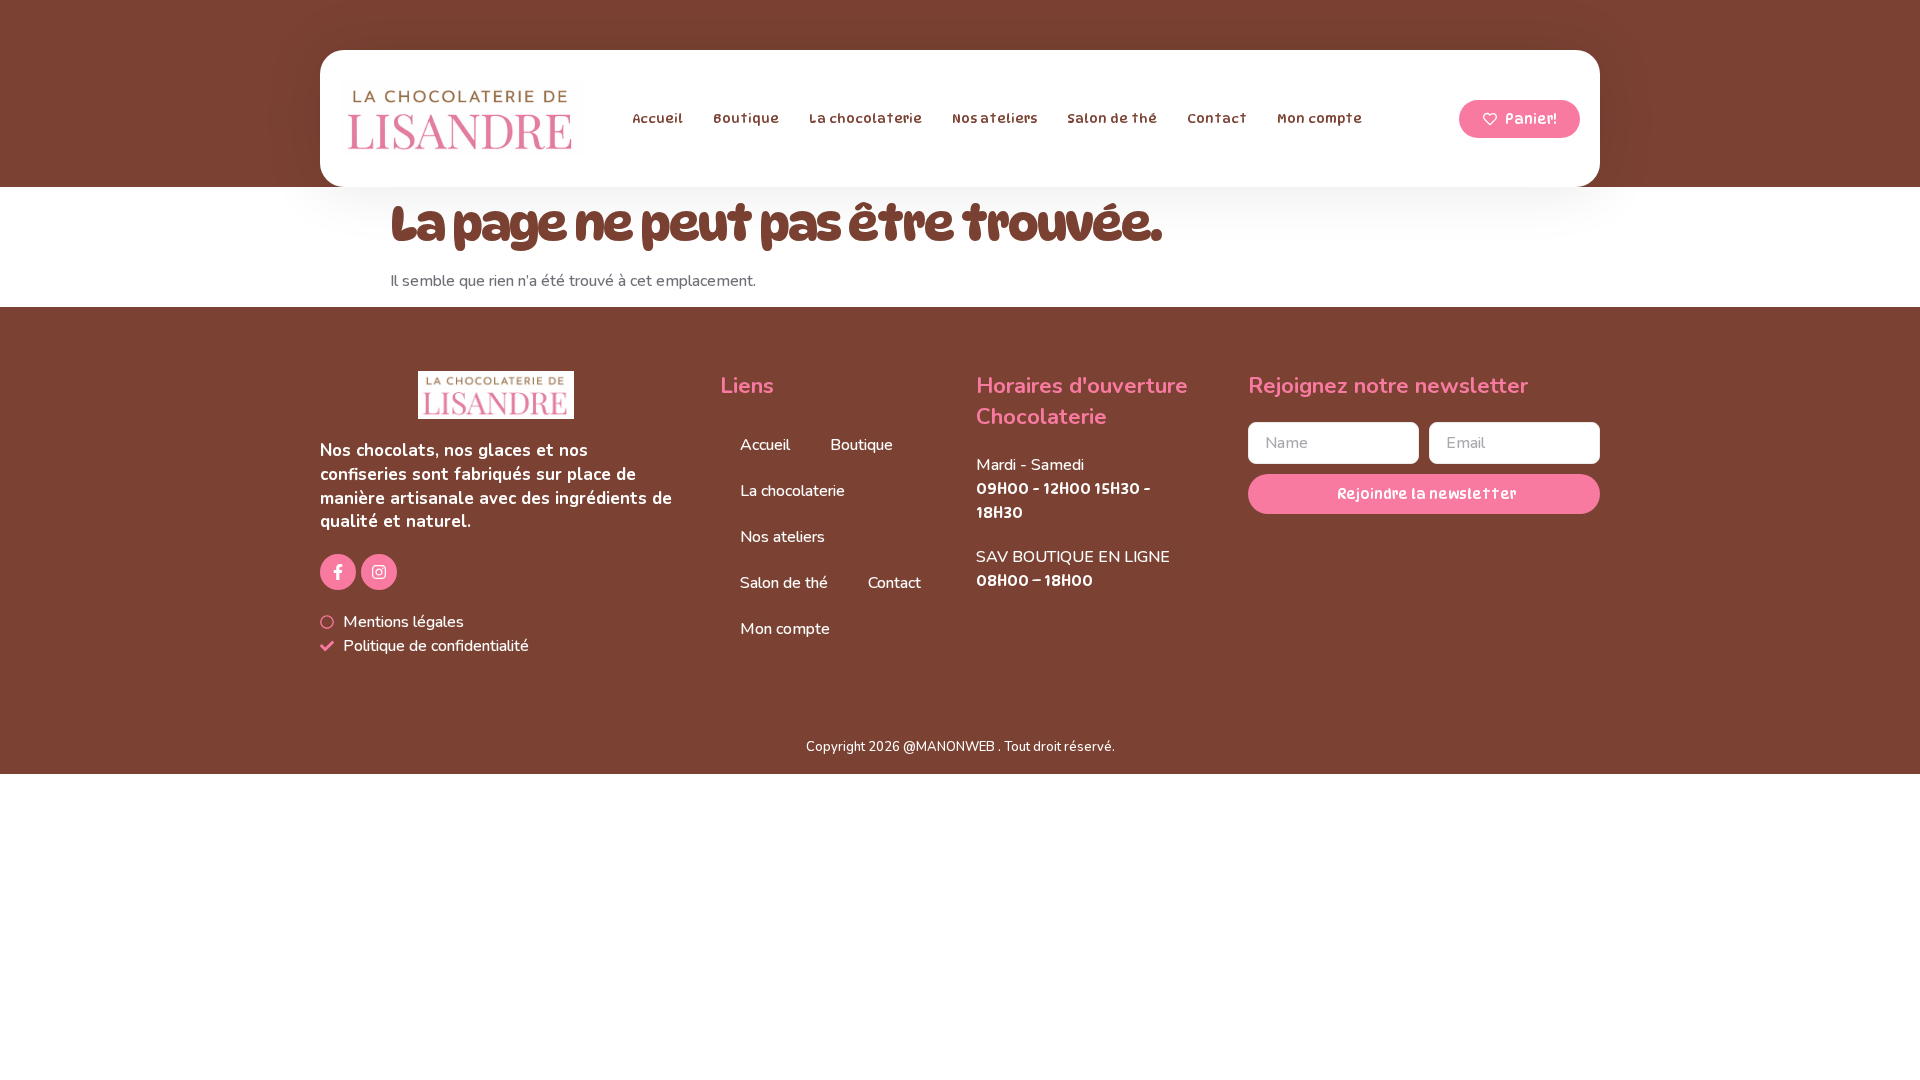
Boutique (746, 118)
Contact (1217, 118)
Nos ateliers (994, 118)
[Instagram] (379, 572)
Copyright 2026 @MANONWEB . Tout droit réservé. (960, 747)
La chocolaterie (865, 118)
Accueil (657, 118)
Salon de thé (1112, 118)
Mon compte (1319, 118)
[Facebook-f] (338, 572)
